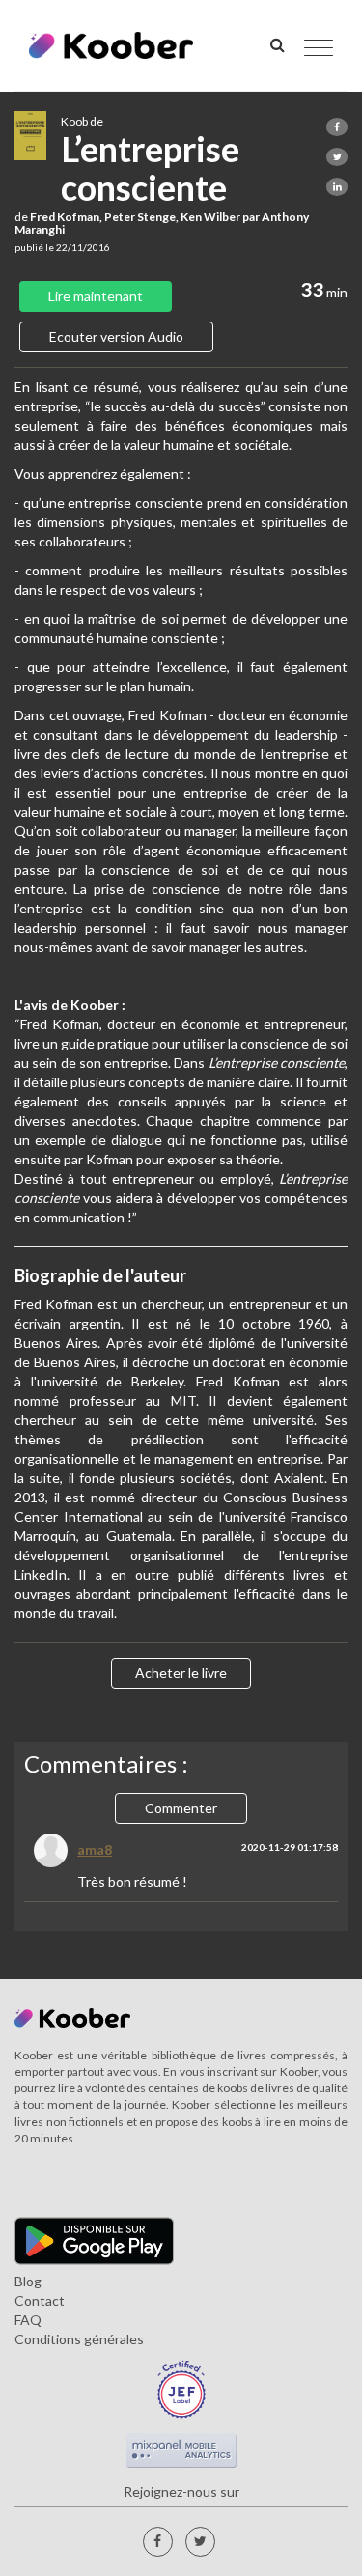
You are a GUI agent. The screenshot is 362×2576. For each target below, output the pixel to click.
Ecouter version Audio (116, 336)
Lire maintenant (96, 296)
